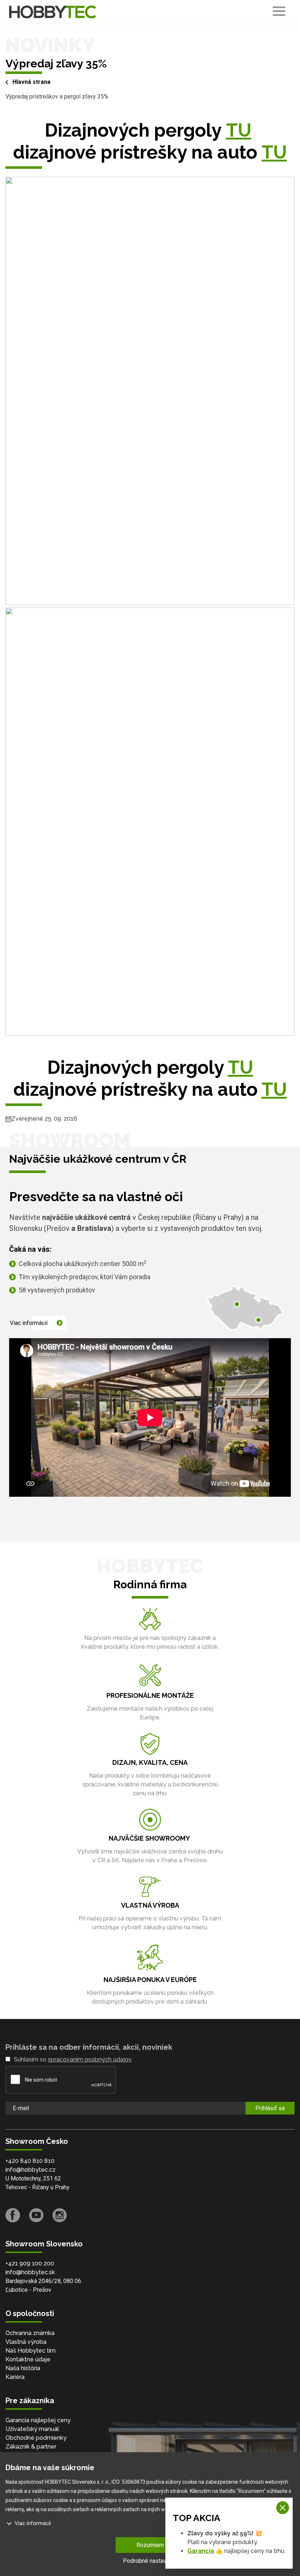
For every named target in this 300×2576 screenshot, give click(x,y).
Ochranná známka (30, 2333)
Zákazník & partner (31, 2447)
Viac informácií (29, 1323)
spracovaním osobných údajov (90, 2059)
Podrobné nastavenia (150, 2561)
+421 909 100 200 (30, 2263)
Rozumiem (150, 2545)
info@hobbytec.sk (30, 2272)
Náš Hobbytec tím (31, 2351)
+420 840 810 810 (30, 2161)
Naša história (23, 2368)
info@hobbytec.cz (31, 2170)
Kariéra (15, 2377)
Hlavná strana (31, 82)
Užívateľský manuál (32, 2429)
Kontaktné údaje (28, 2359)
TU (239, 130)
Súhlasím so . (73, 2059)
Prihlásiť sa (270, 2108)
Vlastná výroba (26, 2342)
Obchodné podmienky (36, 2438)
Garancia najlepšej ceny (38, 2420)
